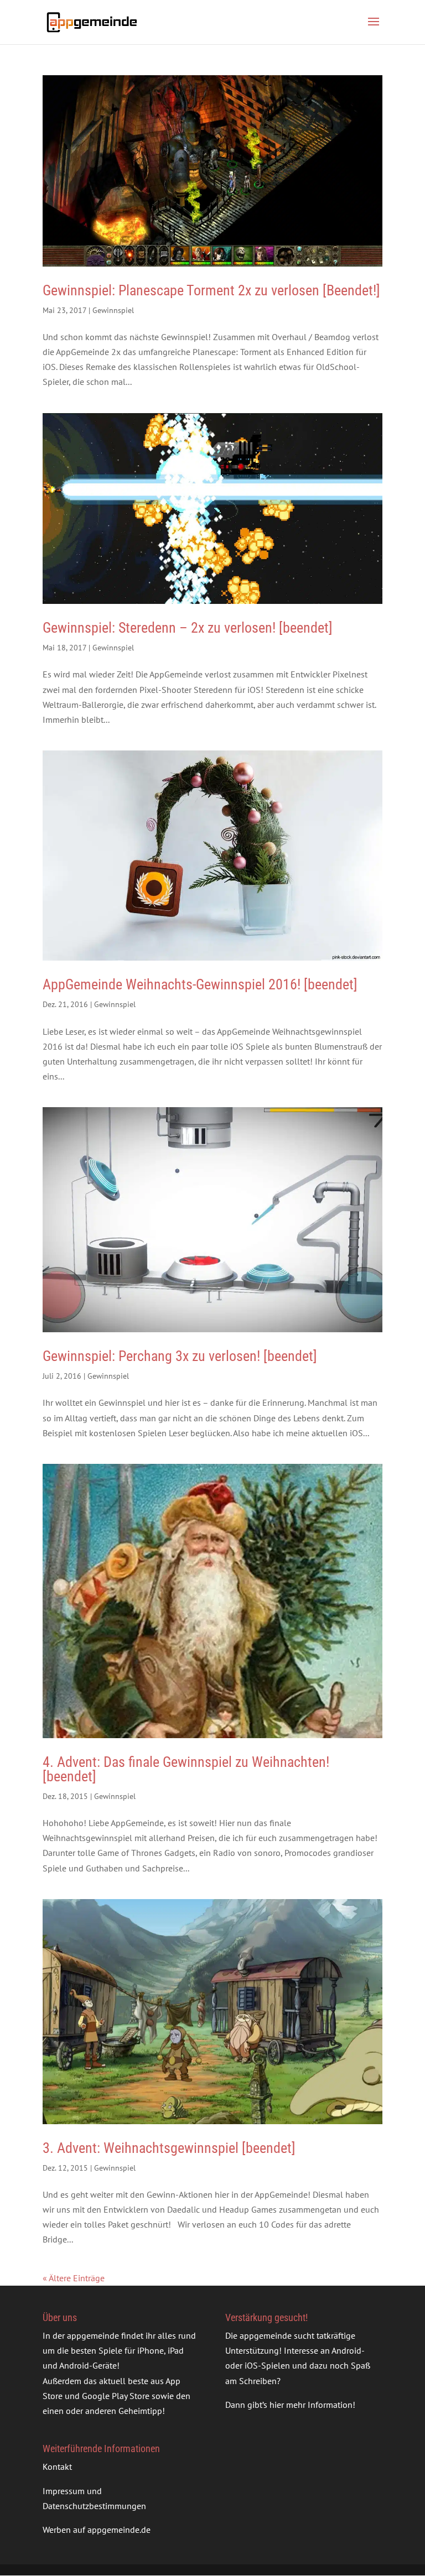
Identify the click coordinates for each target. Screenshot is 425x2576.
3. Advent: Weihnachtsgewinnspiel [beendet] (169, 2148)
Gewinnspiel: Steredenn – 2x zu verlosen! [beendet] (188, 628)
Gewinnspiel (113, 310)
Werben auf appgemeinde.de (97, 2530)
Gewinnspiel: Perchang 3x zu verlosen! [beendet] (180, 1356)
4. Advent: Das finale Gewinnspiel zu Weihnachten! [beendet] (186, 1769)
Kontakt (57, 2467)
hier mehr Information (311, 2405)
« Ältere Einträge (74, 2278)
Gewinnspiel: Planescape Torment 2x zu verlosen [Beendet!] (211, 290)
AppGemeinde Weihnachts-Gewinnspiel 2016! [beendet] (200, 984)
